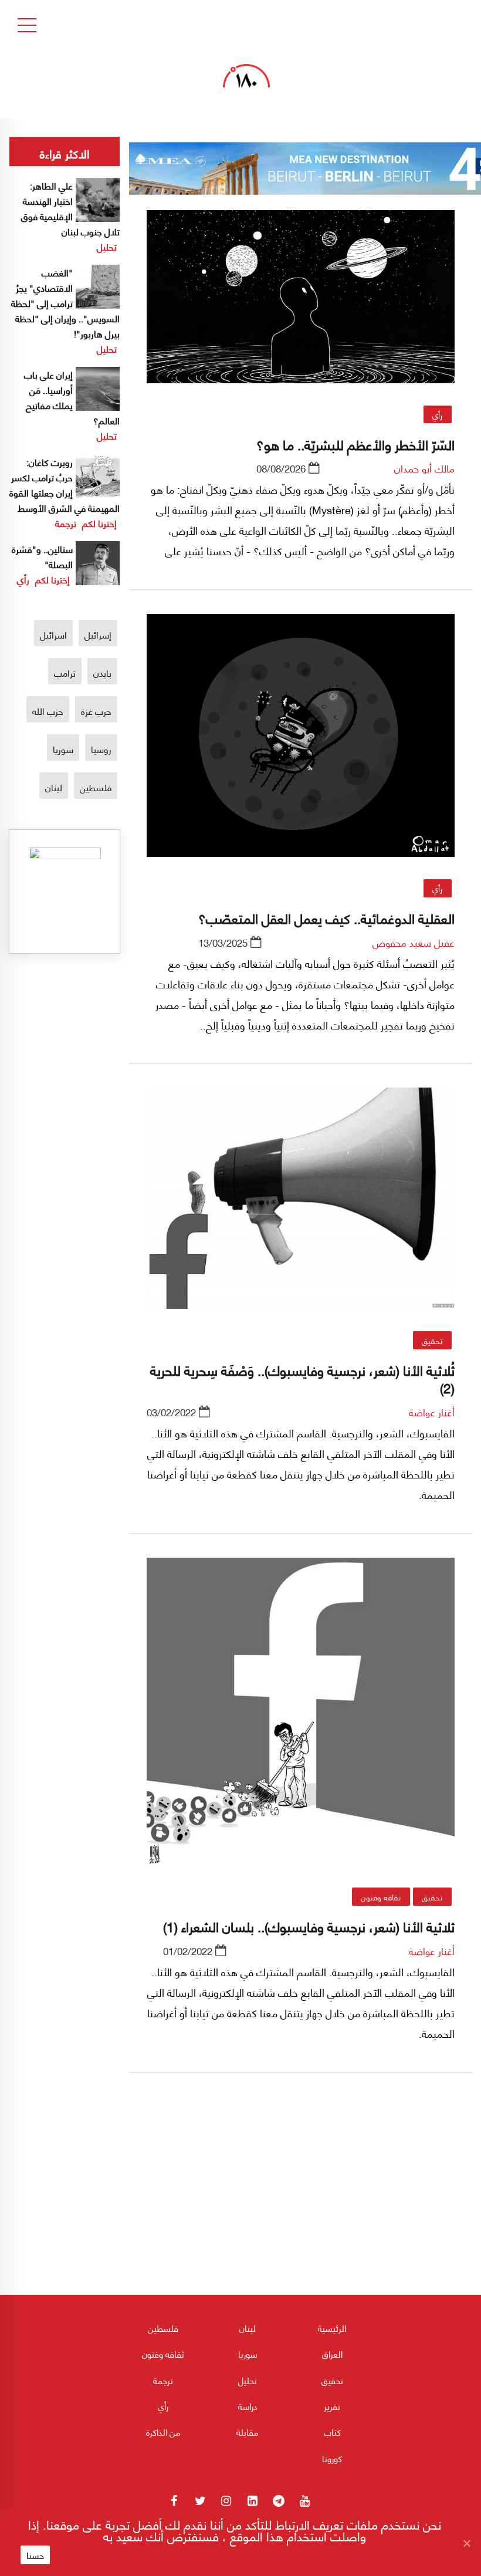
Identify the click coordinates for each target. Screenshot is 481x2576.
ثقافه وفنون (381, 1896)
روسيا (101, 749)
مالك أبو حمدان (424, 468)
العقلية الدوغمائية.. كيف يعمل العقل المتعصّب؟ (326, 917)
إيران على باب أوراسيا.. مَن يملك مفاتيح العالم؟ (72, 397)
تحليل (107, 246)
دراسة (248, 2406)
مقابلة (248, 2432)
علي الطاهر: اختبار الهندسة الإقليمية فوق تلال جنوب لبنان (70, 208)
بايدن (102, 672)
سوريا (63, 749)
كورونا (332, 2458)
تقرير (332, 2406)
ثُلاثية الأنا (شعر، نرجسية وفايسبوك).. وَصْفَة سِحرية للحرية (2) (302, 1378)
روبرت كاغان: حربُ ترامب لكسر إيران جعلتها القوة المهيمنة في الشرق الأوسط (65, 485)
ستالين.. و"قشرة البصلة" (42, 556)
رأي (437, 414)
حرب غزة (96, 710)
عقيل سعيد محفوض (414, 942)
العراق (332, 2354)
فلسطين (96, 787)
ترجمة (66, 523)
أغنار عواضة (432, 1412)
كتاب (332, 2432)
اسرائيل (53, 634)
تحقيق (432, 1340)
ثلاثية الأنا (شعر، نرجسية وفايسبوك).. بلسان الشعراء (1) (309, 1926)
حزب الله (48, 710)
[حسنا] (466, 2543)
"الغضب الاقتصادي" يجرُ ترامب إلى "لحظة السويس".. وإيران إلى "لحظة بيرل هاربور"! (65, 303)
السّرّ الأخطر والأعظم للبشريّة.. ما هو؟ (355, 444)
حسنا (35, 2555)
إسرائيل (98, 634)
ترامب (65, 672)
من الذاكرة (163, 2432)
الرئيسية (332, 2328)
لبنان (54, 787)
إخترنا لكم (99, 523)
